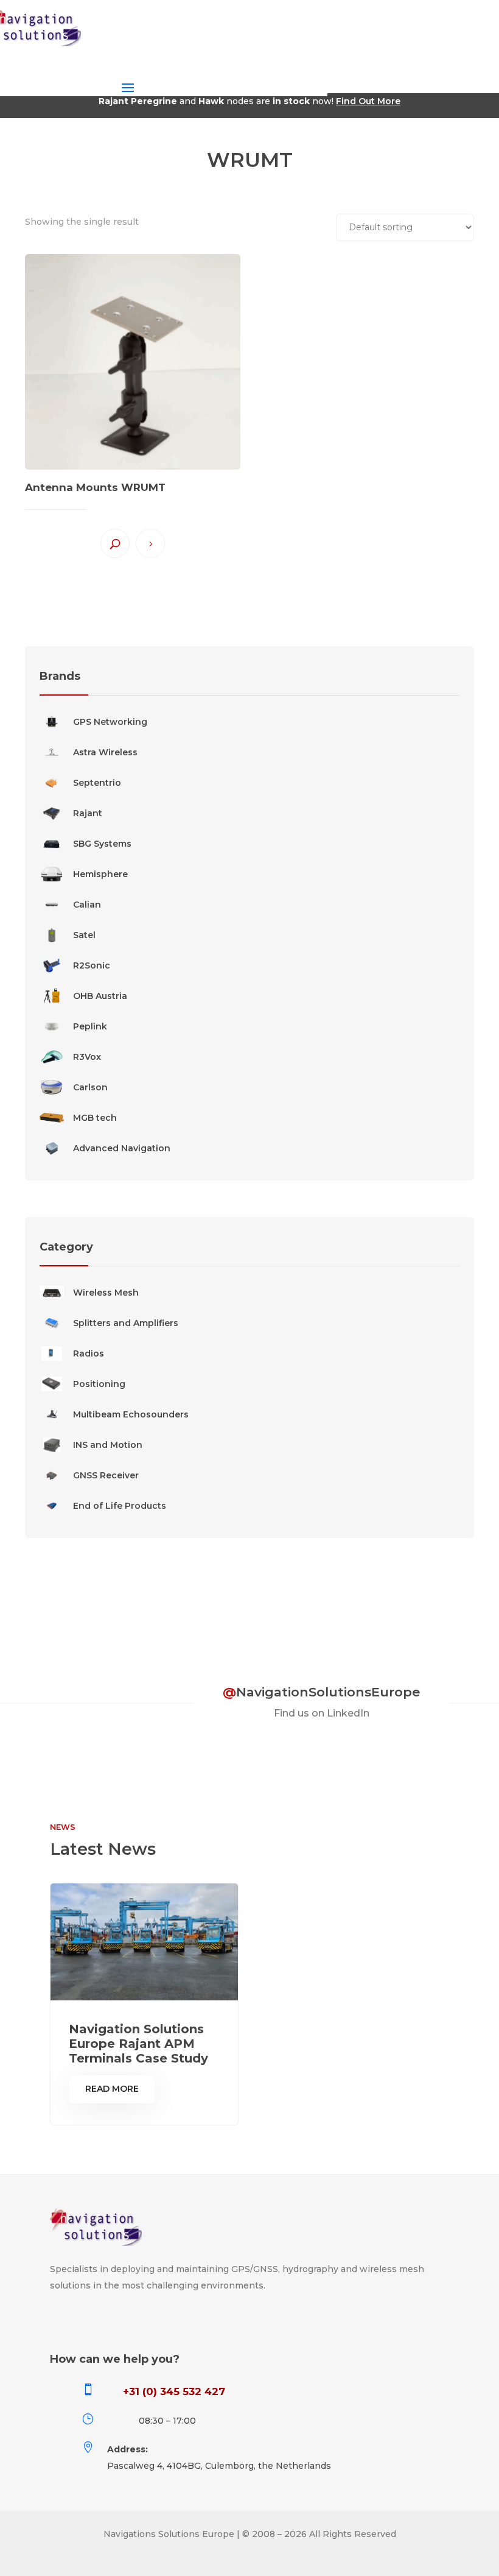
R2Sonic (92, 965)
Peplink (90, 1026)
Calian (87, 905)
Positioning (99, 1384)
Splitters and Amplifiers (126, 1323)
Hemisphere (100, 874)
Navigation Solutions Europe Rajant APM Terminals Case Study (138, 2044)
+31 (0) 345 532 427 (174, 2391)
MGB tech (95, 1118)
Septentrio (97, 783)
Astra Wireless (105, 752)
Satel (84, 935)
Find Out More (368, 101)
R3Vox (87, 1057)
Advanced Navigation (122, 1148)
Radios (89, 1353)
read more (112, 2089)
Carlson (90, 1087)
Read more (150, 543)
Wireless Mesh (106, 1293)
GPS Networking (110, 722)
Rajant (88, 813)
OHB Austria (100, 996)
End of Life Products (120, 1506)
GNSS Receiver (106, 1475)
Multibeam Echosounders (131, 1414)
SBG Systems (102, 844)
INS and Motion (108, 1445)
